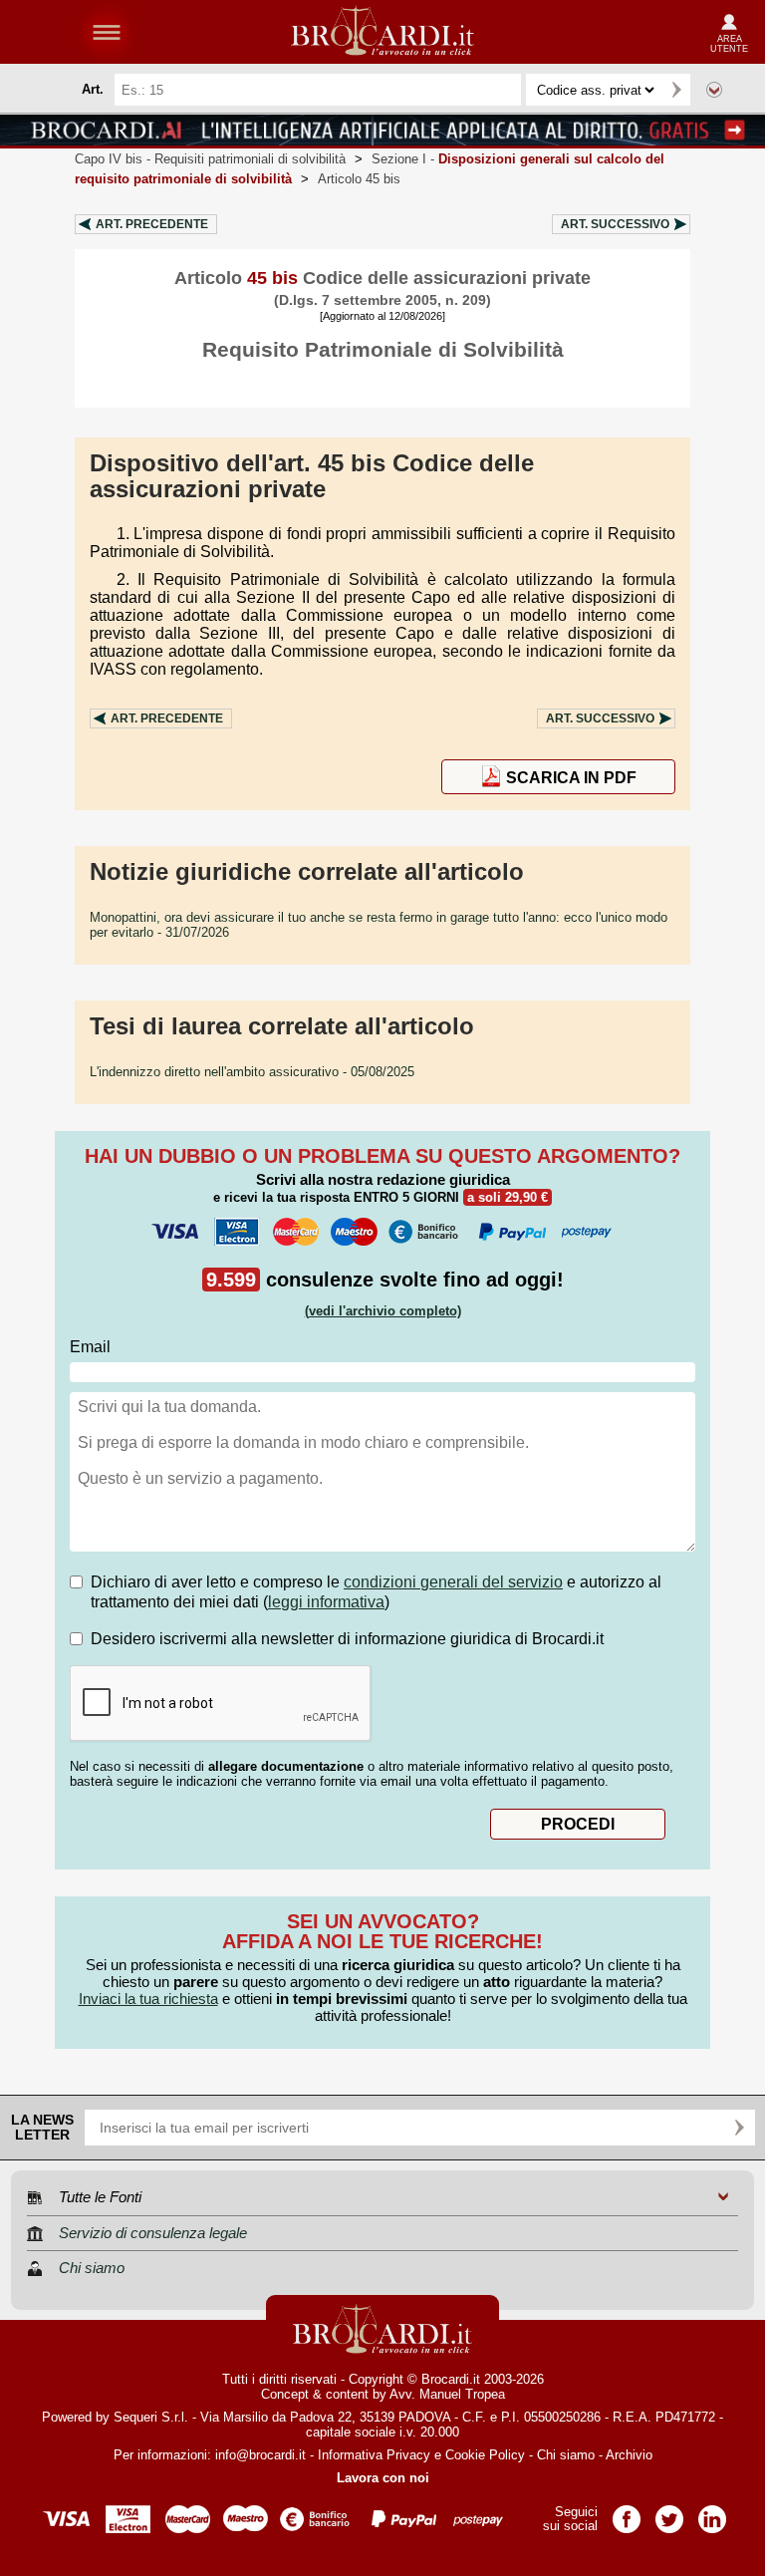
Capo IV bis (210, 159)
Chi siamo (566, 2455)
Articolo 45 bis (359, 179)
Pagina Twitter (669, 2513)
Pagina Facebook (627, 2513)
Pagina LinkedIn (712, 2513)
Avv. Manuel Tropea (447, 2394)
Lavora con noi (383, 2478)
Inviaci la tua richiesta (148, 1999)
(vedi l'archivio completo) (383, 1311)
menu (107, 32)
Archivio (629, 2455)
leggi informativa (326, 1602)
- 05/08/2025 (252, 1072)
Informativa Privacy (374, 2455)
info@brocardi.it (260, 2455)
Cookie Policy (485, 2455)
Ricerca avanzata (714, 90)
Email (90, 1347)
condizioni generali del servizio (453, 1582)
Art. (152, 224)
